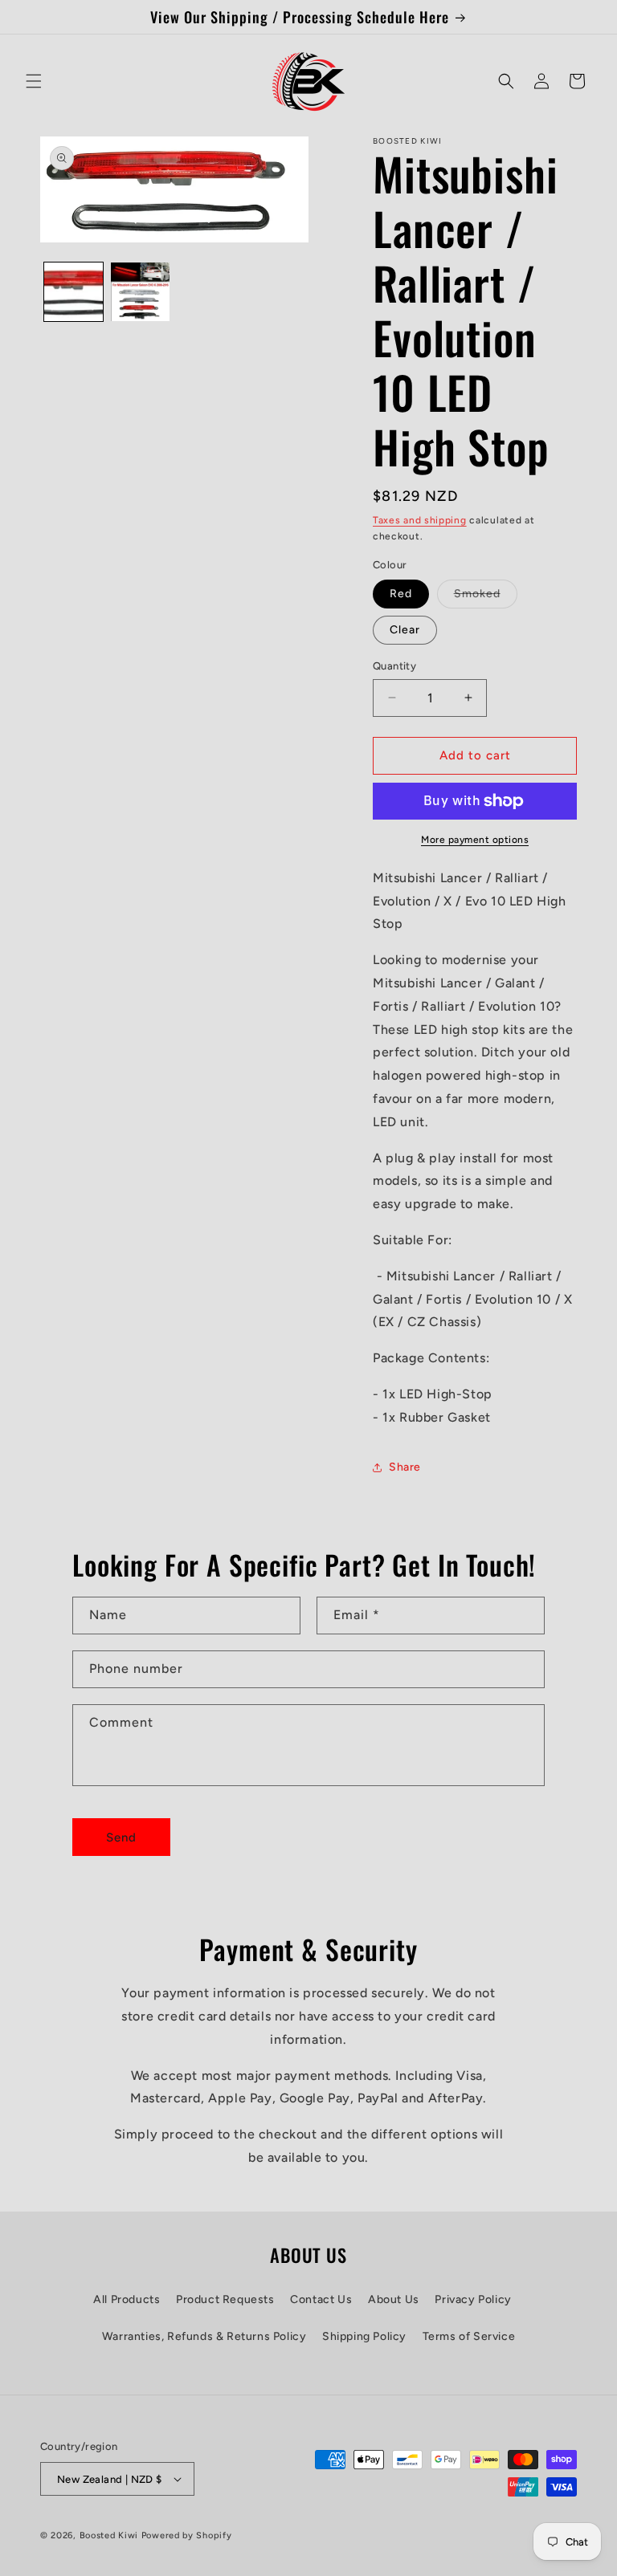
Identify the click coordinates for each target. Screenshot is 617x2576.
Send (121, 1837)
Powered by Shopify (187, 2535)
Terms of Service (469, 2336)
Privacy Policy (473, 2299)
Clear (405, 630)
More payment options (475, 840)
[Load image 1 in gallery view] (74, 292)
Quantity (394, 666)
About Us (394, 2299)
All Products (127, 2299)
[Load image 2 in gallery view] (140, 292)
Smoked (486, 597)
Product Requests (225, 2299)
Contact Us (321, 2299)
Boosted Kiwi (109, 2535)
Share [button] (405, 1467)
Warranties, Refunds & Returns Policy (204, 2336)
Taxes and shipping (420, 520)
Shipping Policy (364, 2336)
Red (401, 594)
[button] (34, 81)
